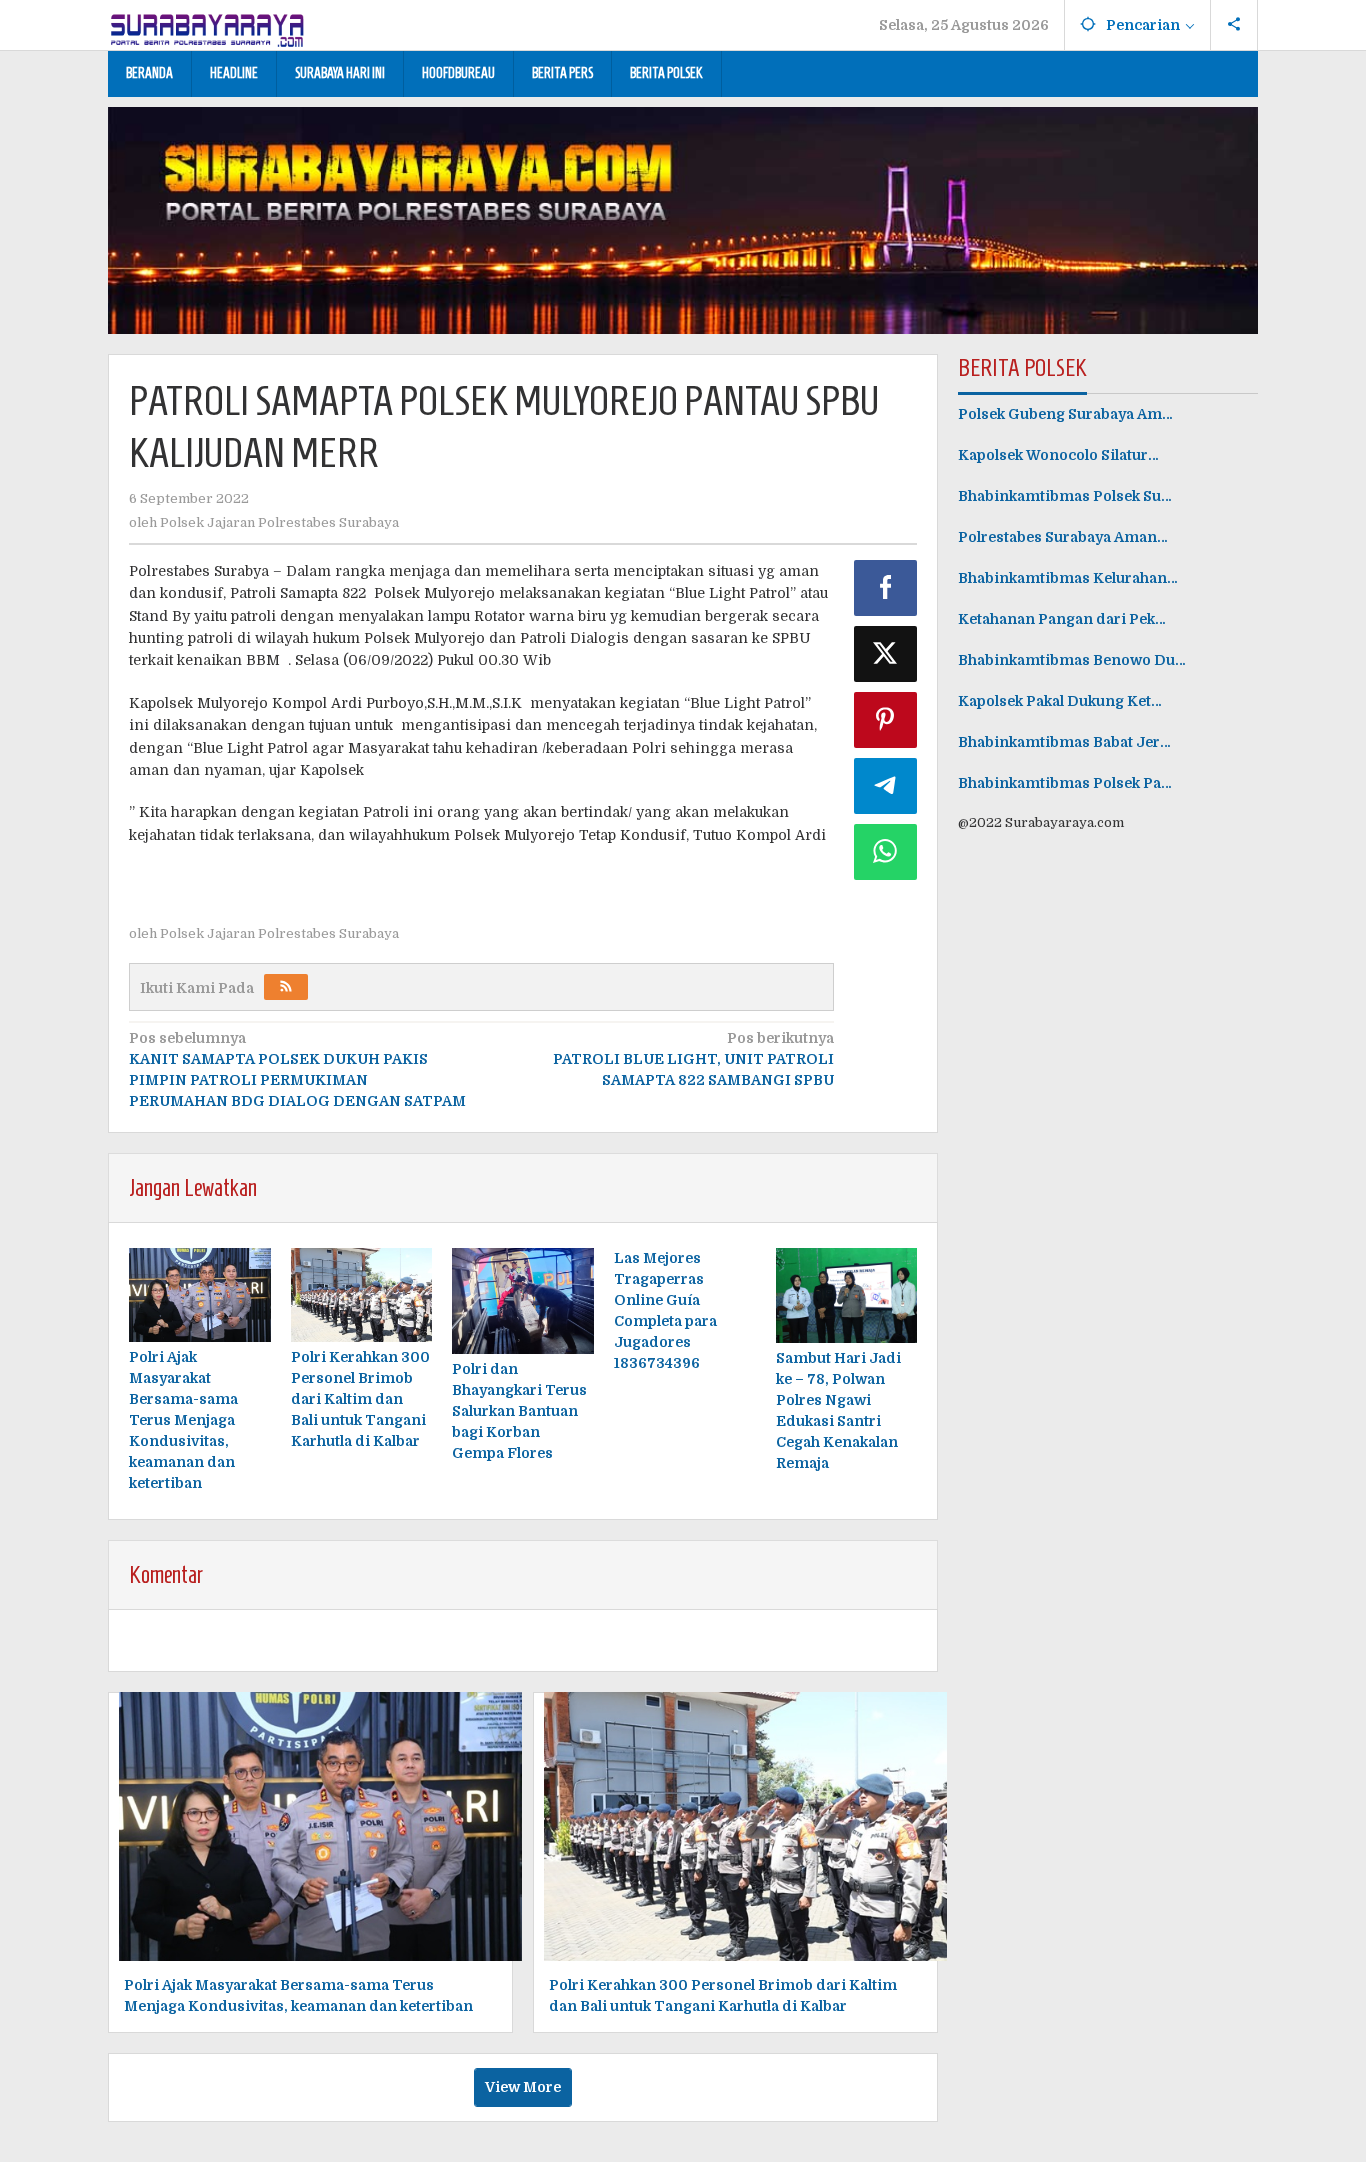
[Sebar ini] (886, 588)
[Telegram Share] (886, 786)
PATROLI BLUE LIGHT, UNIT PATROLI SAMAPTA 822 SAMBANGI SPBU (693, 1059)
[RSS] (286, 987)
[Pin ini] (886, 720)
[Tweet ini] (886, 654)
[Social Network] (1234, 25)
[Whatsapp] (886, 852)
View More (523, 2087)
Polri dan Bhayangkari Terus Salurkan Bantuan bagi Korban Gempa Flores (519, 1411)
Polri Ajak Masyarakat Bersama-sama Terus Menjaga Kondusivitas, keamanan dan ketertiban (183, 1420)
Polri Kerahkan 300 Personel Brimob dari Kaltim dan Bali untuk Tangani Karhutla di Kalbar (360, 1399)
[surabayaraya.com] (208, 26)
